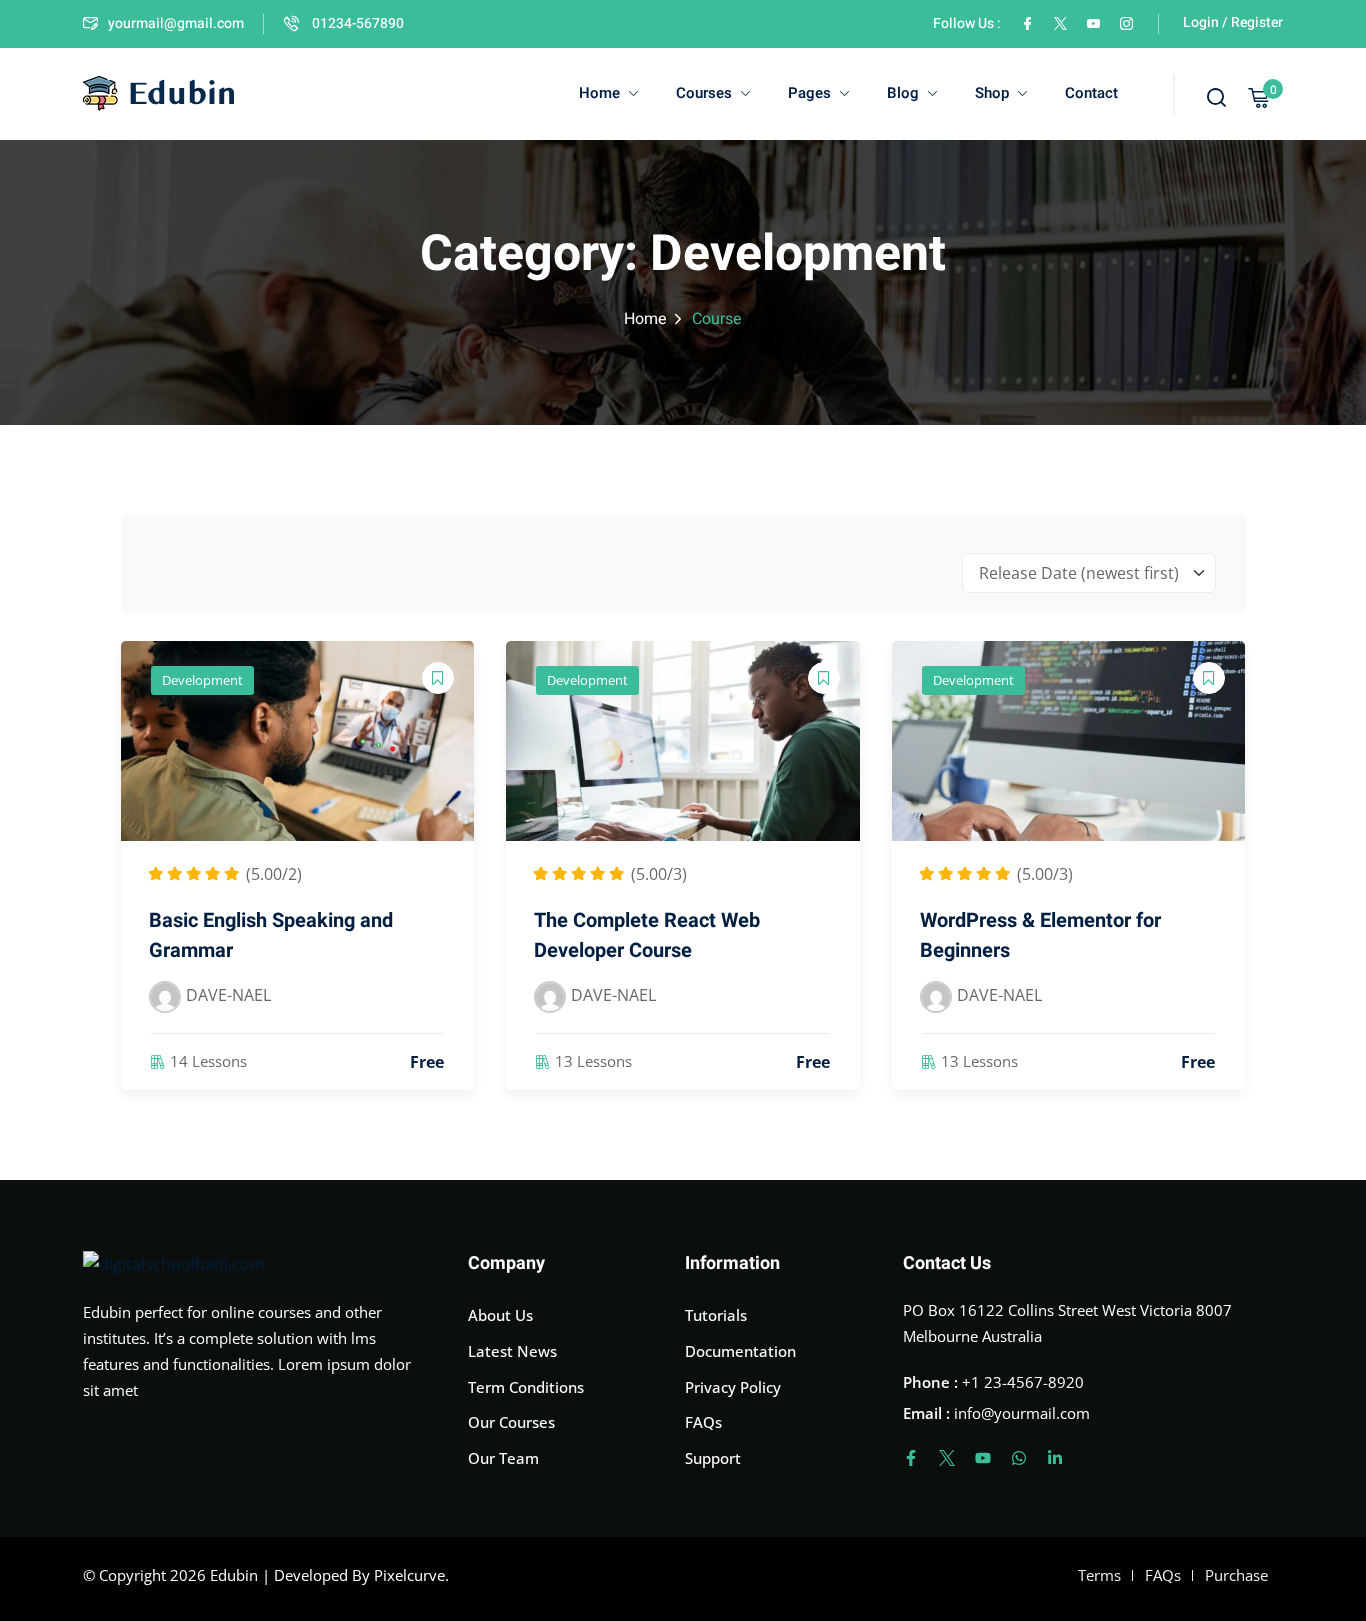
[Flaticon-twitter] (947, 1458)
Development (202, 680)
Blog (903, 93)
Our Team (503, 1458)
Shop (992, 93)
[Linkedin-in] (1055, 1458)
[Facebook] (1027, 23)
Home (599, 93)
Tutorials (716, 1315)
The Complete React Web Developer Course (647, 935)
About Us (500, 1315)
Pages (809, 93)
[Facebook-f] (911, 1458)
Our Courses (511, 1422)
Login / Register (1233, 22)
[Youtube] (983, 1458)
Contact (1091, 93)
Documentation (740, 1351)
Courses (704, 93)
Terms (1099, 1575)
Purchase (1236, 1575)
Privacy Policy (733, 1387)
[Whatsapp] (1019, 1458)
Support (713, 1458)
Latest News (512, 1351)
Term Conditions (526, 1387)
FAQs (703, 1422)
